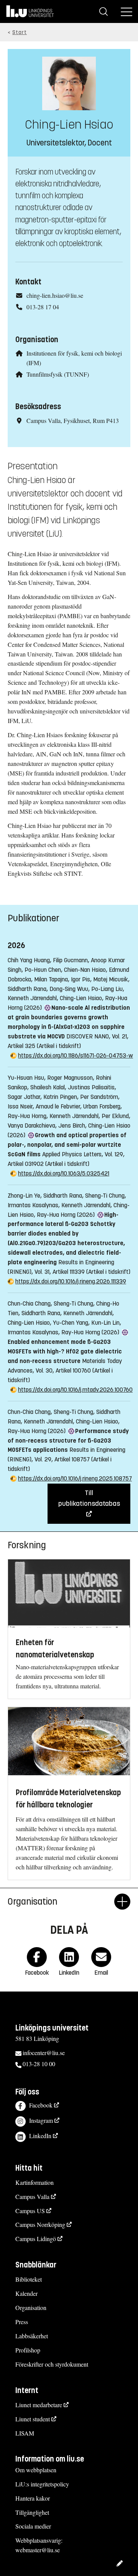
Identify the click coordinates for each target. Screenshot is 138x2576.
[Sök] (103, 11)
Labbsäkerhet (32, 2336)
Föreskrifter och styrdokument (52, 2364)
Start (20, 32)
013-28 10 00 (39, 2064)
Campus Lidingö (36, 2239)
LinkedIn (40, 2136)
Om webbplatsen (36, 2470)
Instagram (41, 2120)
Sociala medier (33, 2526)
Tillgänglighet (32, 2512)
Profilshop (28, 2350)
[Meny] (127, 11)
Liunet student (33, 2419)
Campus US (30, 2211)
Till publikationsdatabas (89, 1498)
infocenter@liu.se (44, 2053)
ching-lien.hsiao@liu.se (55, 295)
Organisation (31, 2307)
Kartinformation (34, 2182)
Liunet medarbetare (39, 2405)
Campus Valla (32, 2196)
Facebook (41, 2105)
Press (22, 2322)
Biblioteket (29, 2279)
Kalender (26, 2293)
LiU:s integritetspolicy (42, 2484)
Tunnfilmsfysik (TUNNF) (58, 374)
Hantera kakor (33, 2498)
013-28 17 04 (43, 307)
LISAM (25, 2433)
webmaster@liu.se (38, 2550)
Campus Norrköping (40, 2224)
